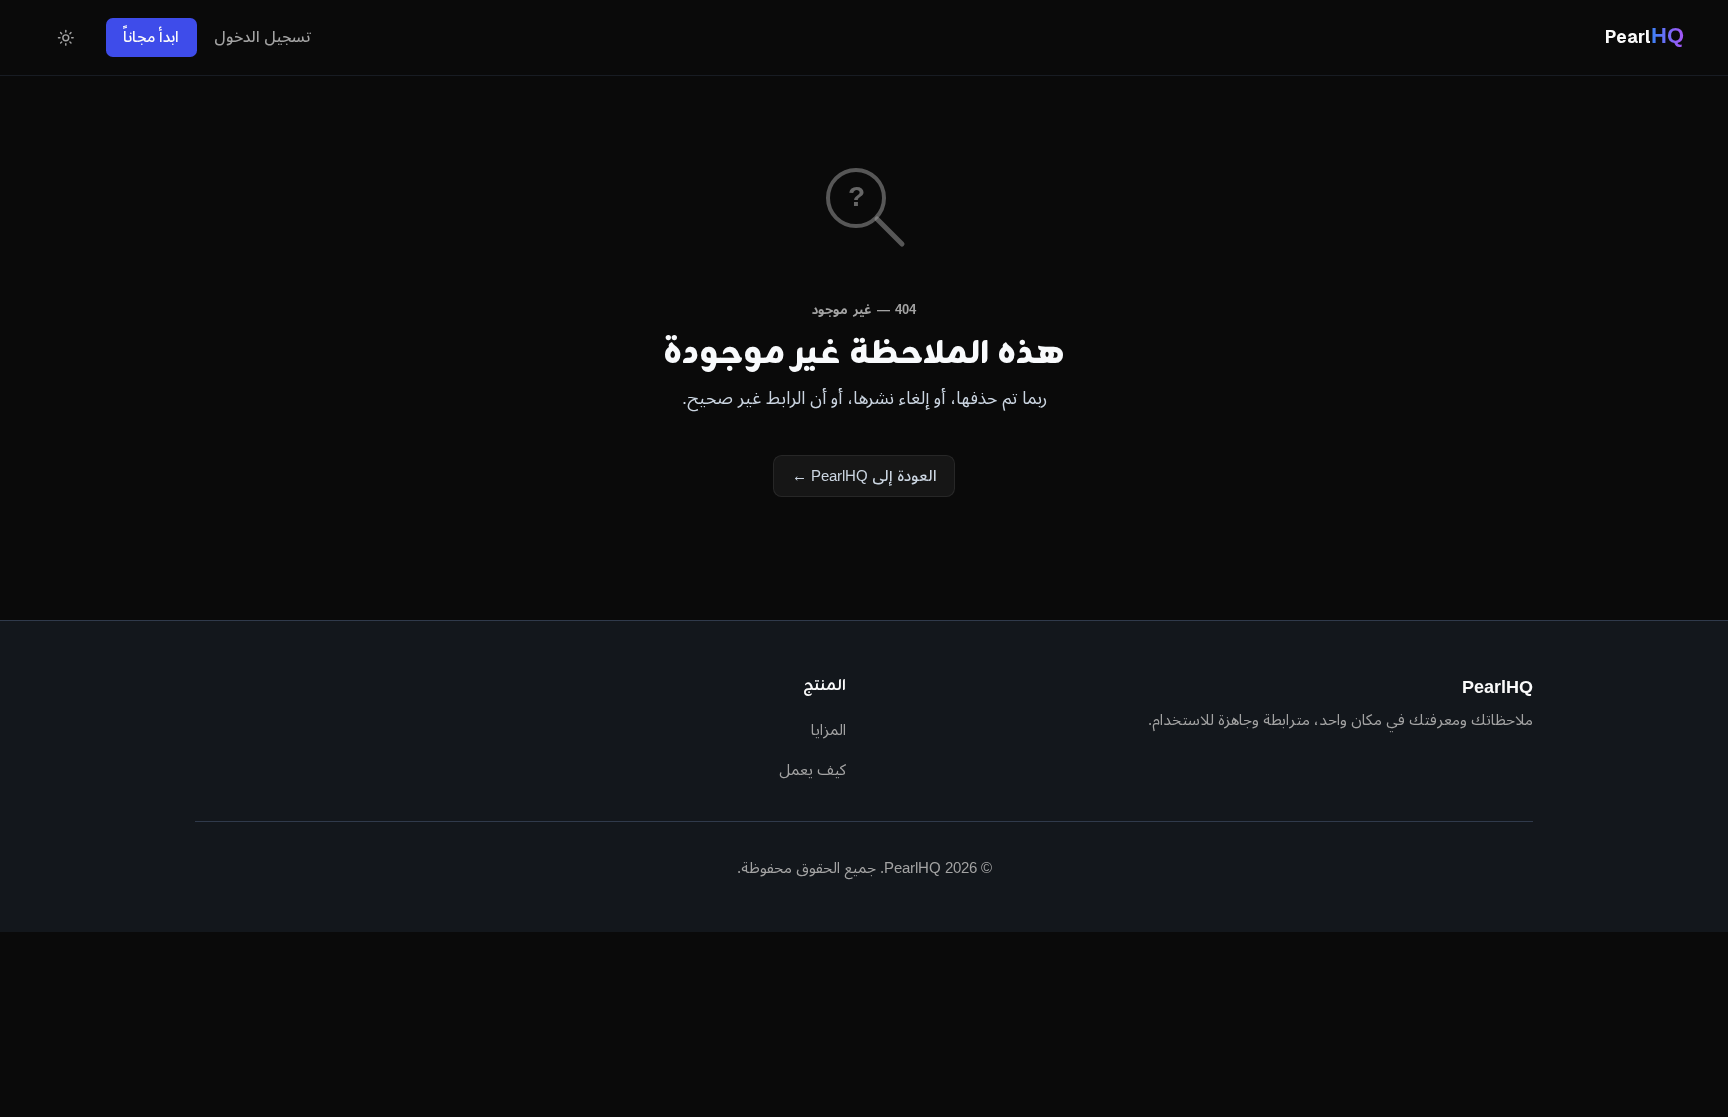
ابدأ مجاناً (151, 36)
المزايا (828, 729)
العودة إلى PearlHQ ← (864, 475)
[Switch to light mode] (66, 38)
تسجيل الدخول (262, 36)
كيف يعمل (812, 769)
